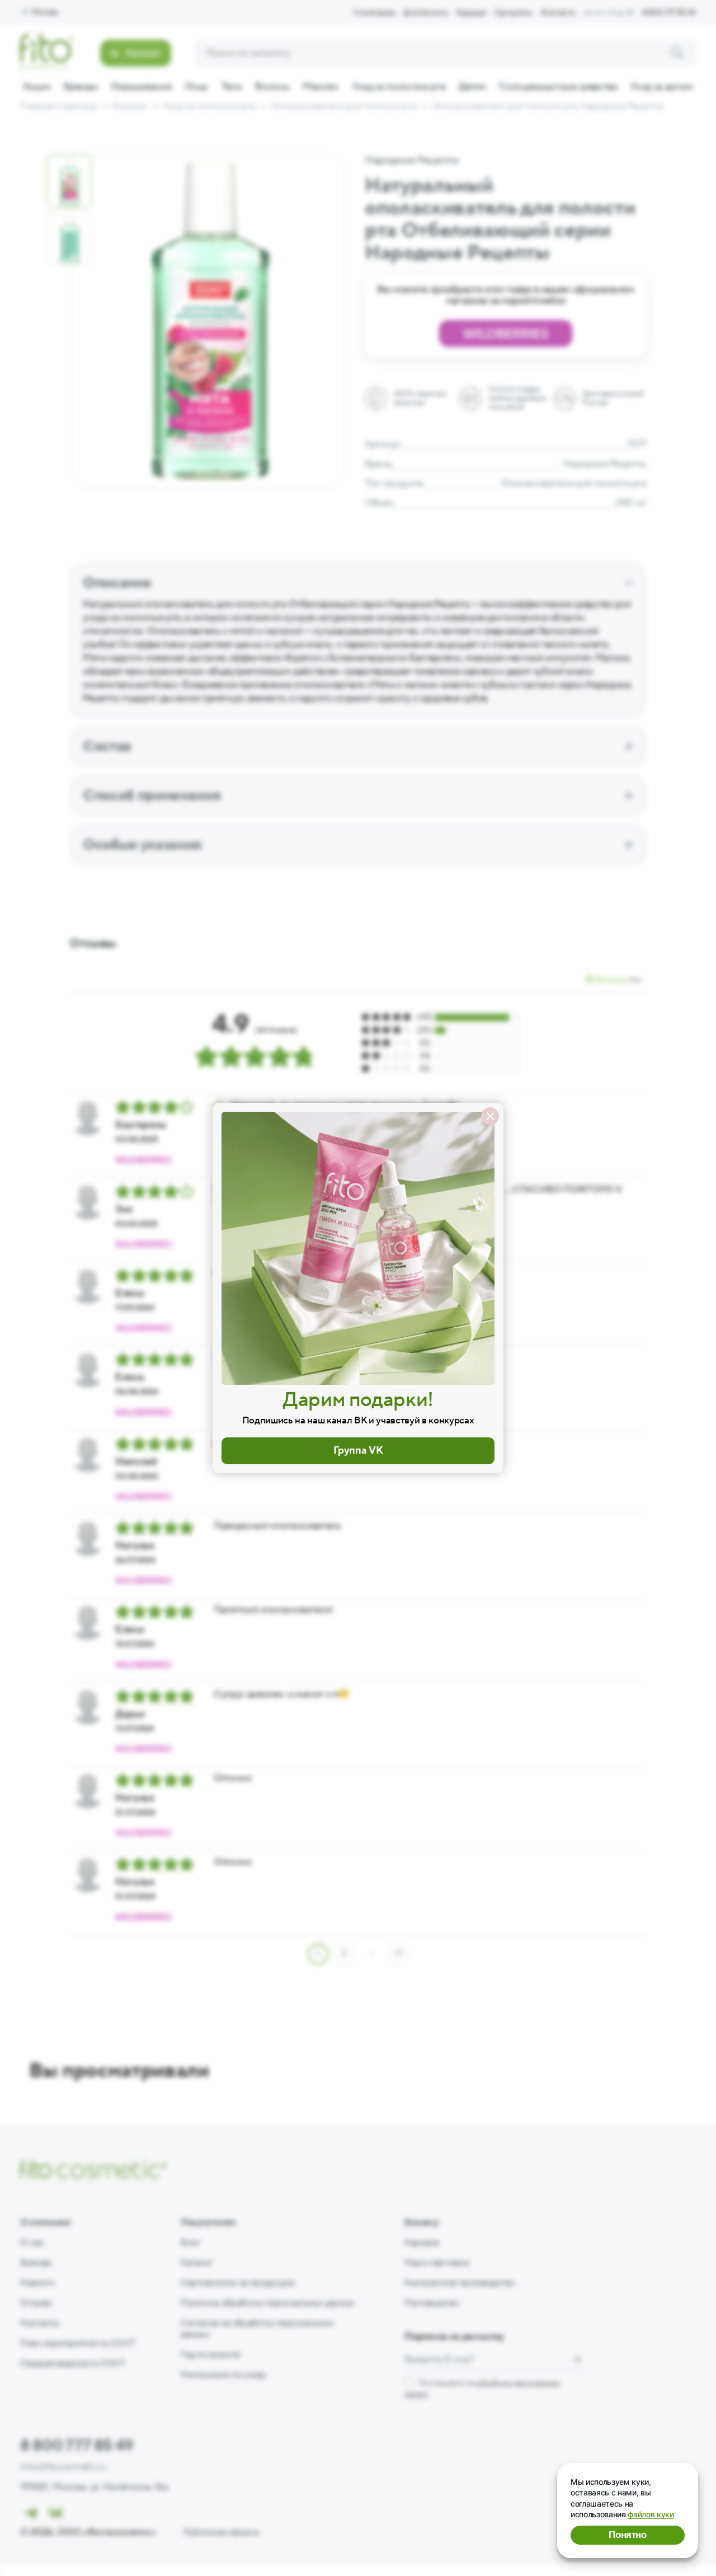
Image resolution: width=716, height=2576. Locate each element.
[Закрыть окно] (490, 1116)
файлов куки (651, 2514)
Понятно (628, 2535)
